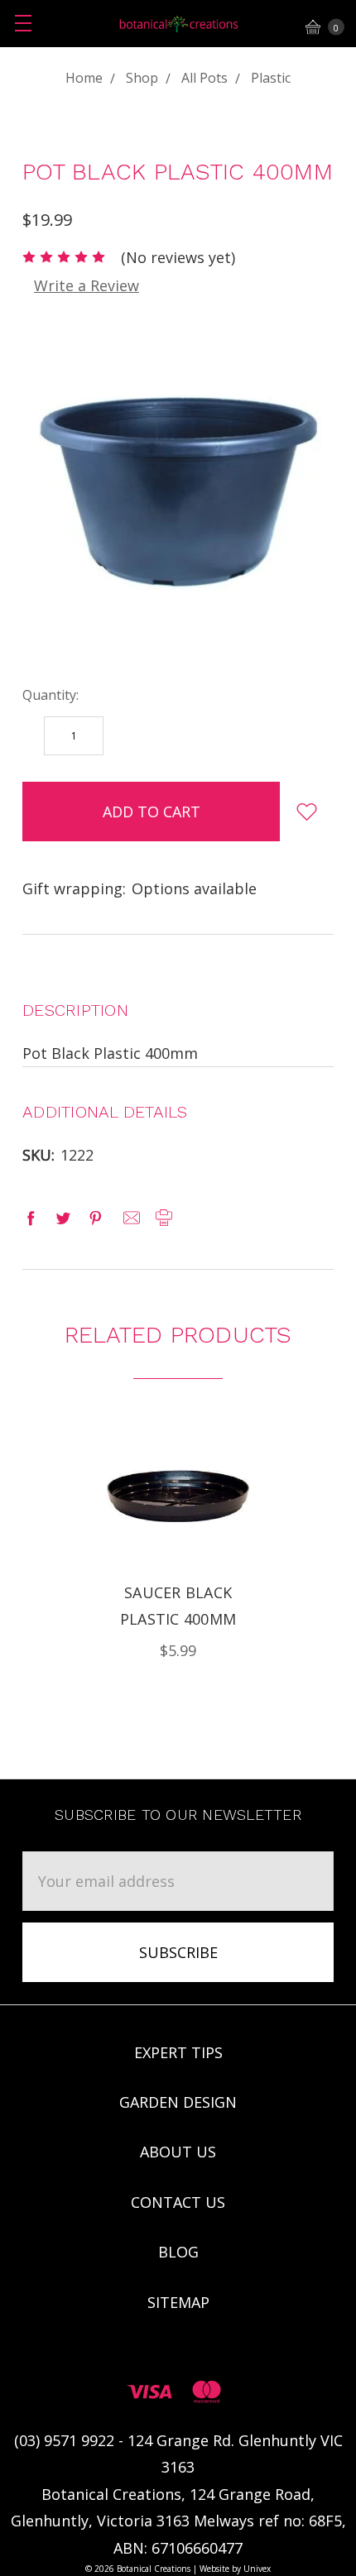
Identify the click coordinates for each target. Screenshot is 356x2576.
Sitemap (178, 2302)
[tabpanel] (178, 1544)
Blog (178, 2252)
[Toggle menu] (23, 23)
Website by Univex (235, 2569)
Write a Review (87, 285)
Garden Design (178, 2102)
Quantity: (51, 695)
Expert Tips (178, 2052)
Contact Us (178, 2202)
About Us (178, 2152)
